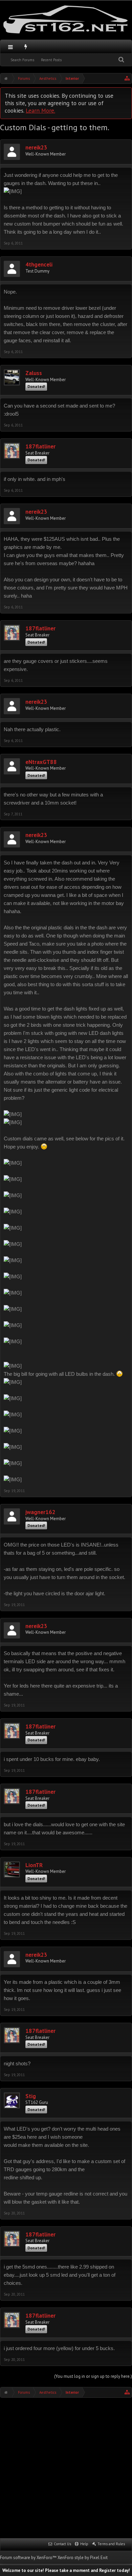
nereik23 (36, 148)
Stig (31, 2096)
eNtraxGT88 (41, 762)
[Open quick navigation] (127, 78)
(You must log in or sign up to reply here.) (93, 2376)
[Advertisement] (66, 2467)
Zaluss (34, 373)
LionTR (34, 1865)
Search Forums (22, 60)
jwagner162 (40, 1512)
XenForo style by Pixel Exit (83, 2558)
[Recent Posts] (26, 47)
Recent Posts (51, 60)
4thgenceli (39, 265)
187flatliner (40, 447)
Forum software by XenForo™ (29, 2558)
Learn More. (40, 110)
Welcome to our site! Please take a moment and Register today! (66, 2570)
